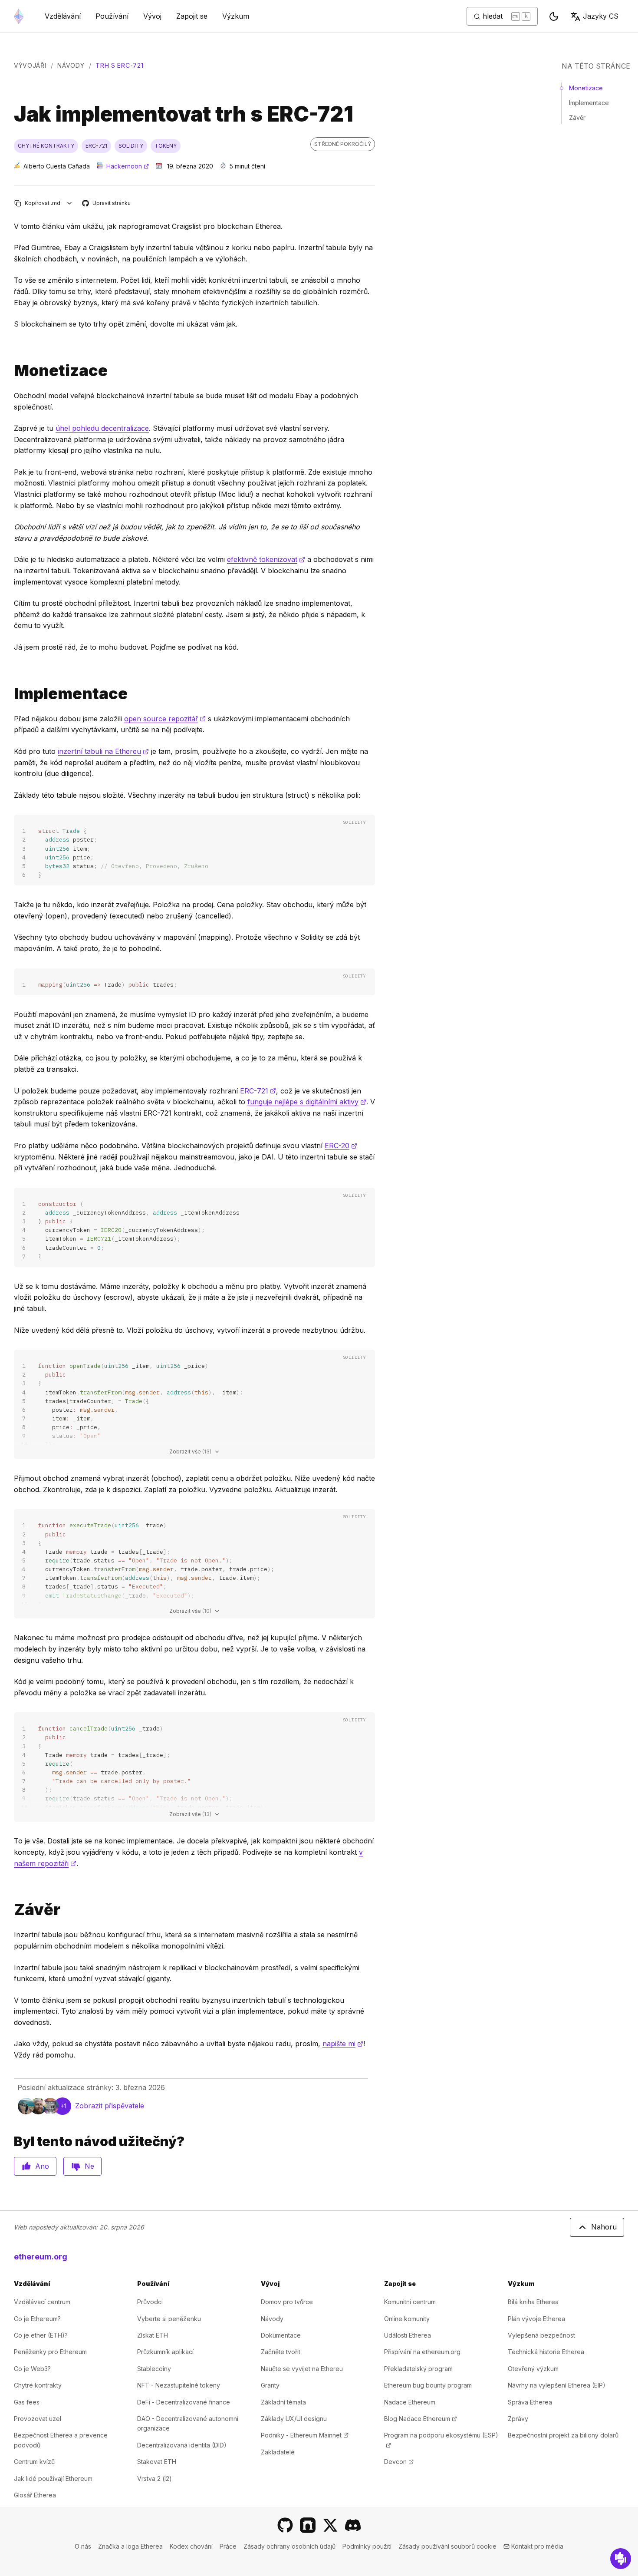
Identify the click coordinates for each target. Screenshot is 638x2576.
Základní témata (283, 2402)
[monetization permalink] (10, 371)
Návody (71, 65)
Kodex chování (191, 2546)
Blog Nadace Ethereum (421, 2419)
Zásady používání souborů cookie (447, 2546)
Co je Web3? (32, 2369)
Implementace (589, 103)
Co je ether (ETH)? (41, 2335)
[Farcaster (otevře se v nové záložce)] (308, 2525)
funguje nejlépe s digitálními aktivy (307, 1102)
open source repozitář (165, 719)
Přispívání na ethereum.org (422, 2352)
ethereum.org (41, 2257)
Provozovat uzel (38, 2419)
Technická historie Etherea (546, 2352)
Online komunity (407, 2319)
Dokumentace (281, 2335)
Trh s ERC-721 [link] (119, 65)
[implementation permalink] (10, 694)
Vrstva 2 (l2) (155, 2479)
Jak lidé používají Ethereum (53, 2479)
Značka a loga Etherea (130, 2546)
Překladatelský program (418, 2369)
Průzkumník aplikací (165, 2352)
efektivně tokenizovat (266, 559)
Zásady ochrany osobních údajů (289, 2546)
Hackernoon (128, 166)
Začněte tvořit (281, 2352)
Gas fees (27, 2402)
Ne (89, 2166)
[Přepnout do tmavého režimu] (554, 17)
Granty (270, 2385)
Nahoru (604, 2227)
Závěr (577, 117)
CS (601, 16)
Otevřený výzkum (533, 2369)
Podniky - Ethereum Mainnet (305, 2435)
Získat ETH (153, 2335)
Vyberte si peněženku (169, 2319)
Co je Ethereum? (37, 2319)
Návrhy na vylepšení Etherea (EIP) (557, 2385)
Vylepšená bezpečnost (541, 2335)
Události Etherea (408, 2335)
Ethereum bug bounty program (428, 2385)
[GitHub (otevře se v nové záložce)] (285, 2525)
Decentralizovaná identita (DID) (182, 2445)
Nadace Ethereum (410, 2402)
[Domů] (19, 16)
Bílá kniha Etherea (533, 2302)
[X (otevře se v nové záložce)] (330, 2525)
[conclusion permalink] (10, 1910)
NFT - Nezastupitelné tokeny (179, 2385)
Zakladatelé (278, 2452)
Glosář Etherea (35, 2495)
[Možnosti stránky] (70, 203)
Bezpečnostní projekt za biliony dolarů (563, 2435)
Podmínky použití (367, 2546)
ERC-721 (258, 1091)
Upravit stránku (107, 203)
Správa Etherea (530, 2402)
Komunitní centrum (410, 2302)
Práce (228, 2546)
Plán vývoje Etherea (536, 2319)
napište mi (343, 2044)
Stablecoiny (154, 2369)
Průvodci (150, 2302)
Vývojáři (30, 65)
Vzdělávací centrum (42, 2302)
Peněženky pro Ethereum (50, 2352)
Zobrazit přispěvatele (110, 2106)
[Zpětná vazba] (621, 2559)
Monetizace (586, 88)
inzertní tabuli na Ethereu (103, 751)
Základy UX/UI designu (294, 2419)
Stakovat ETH (157, 2462)
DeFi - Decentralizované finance (184, 2402)
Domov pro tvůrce (287, 2302)
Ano (42, 2166)
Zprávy (518, 2419)
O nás (83, 2546)
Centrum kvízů (34, 2462)
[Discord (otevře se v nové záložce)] (353, 2525)
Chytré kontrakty (38, 2385)
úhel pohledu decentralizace (102, 428)
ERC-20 (341, 1146)
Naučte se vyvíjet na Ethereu (302, 2369)
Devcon (399, 2462)
